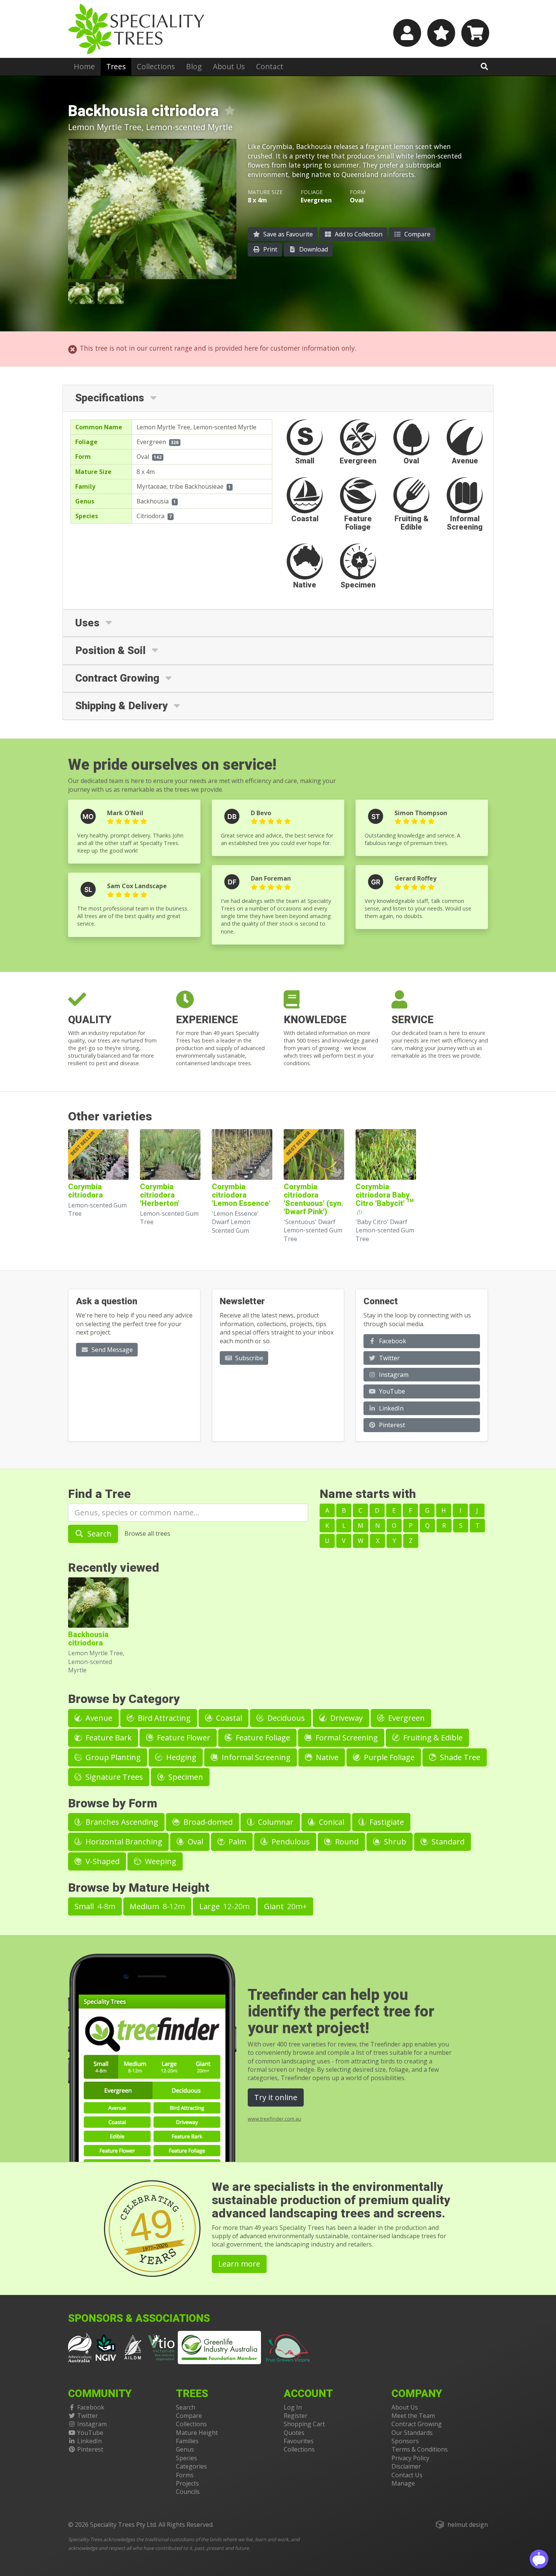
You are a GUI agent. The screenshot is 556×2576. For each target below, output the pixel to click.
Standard (447, 1842)
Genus (185, 2449)
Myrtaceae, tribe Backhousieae (180, 486)
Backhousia (153, 501)
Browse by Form (113, 1803)
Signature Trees (113, 1777)
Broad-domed (207, 1822)
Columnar (275, 1822)
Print (269, 249)
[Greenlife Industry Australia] (219, 2348)
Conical (331, 1822)
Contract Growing (417, 2424)
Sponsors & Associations (139, 2319)
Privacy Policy (410, 2458)
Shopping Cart (304, 2424)
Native (326, 1757)
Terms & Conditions (420, 2449)
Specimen (185, 1777)
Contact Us (407, 2475)
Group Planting (112, 1757)
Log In (293, 2407)
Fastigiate (386, 1822)
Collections (156, 66)
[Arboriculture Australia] (80, 2347)
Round (346, 1842)
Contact (270, 66)
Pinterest (391, 1425)
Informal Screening (255, 1757)
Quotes (294, 2433)
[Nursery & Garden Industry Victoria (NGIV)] (106, 2347)
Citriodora (151, 516)
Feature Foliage (262, 1738)
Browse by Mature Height (139, 1888)
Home (84, 66)
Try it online (276, 2097)
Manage (403, 2483)
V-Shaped (102, 1861)
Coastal (228, 1718)
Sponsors (405, 2441)
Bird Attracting (163, 1718)
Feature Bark (108, 1738)
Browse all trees (147, 1533)
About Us (229, 66)
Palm (236, 1842)
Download (313, 249)
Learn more (239, 2264)
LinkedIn (391, 1408)
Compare (417, 234)
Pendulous (290, 1842)
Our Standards (412, 2433)
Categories (191, 2466)
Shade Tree (459, 1757)
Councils (188, 2492)
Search (99, 1534)
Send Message (111, 1350)
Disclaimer (406, 2466)
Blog (194, 66)
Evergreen (151, 442)
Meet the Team (413, 2416)
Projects (187, 2483)
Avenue (98, 1718)
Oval (143, 457)
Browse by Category (124, 1699)
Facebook (392, 1341)
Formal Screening (346, 1738)
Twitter (389, 1358)
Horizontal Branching (123, 1842)
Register (296, 2416)
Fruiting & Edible (432, 1738)
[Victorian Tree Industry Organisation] (161, 2347)
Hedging (180, 1757)
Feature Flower (183, 1738)
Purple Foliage (388, 1757)
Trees (116, 66)
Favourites (299, 2441)
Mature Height (197, 2433)
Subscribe (248, 1358)
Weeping (160, 1861)
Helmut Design (468, 2525)
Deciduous (285, 1718)
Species (186, 2458)
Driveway (346, 1718)
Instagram (393, 1375)
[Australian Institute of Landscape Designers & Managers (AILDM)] (133, 2347)
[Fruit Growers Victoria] (288, 2347)
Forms (185, 2475)
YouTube (391, 1391)
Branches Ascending (121, 1822)
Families (187, 2441)
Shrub (394, 1842)
